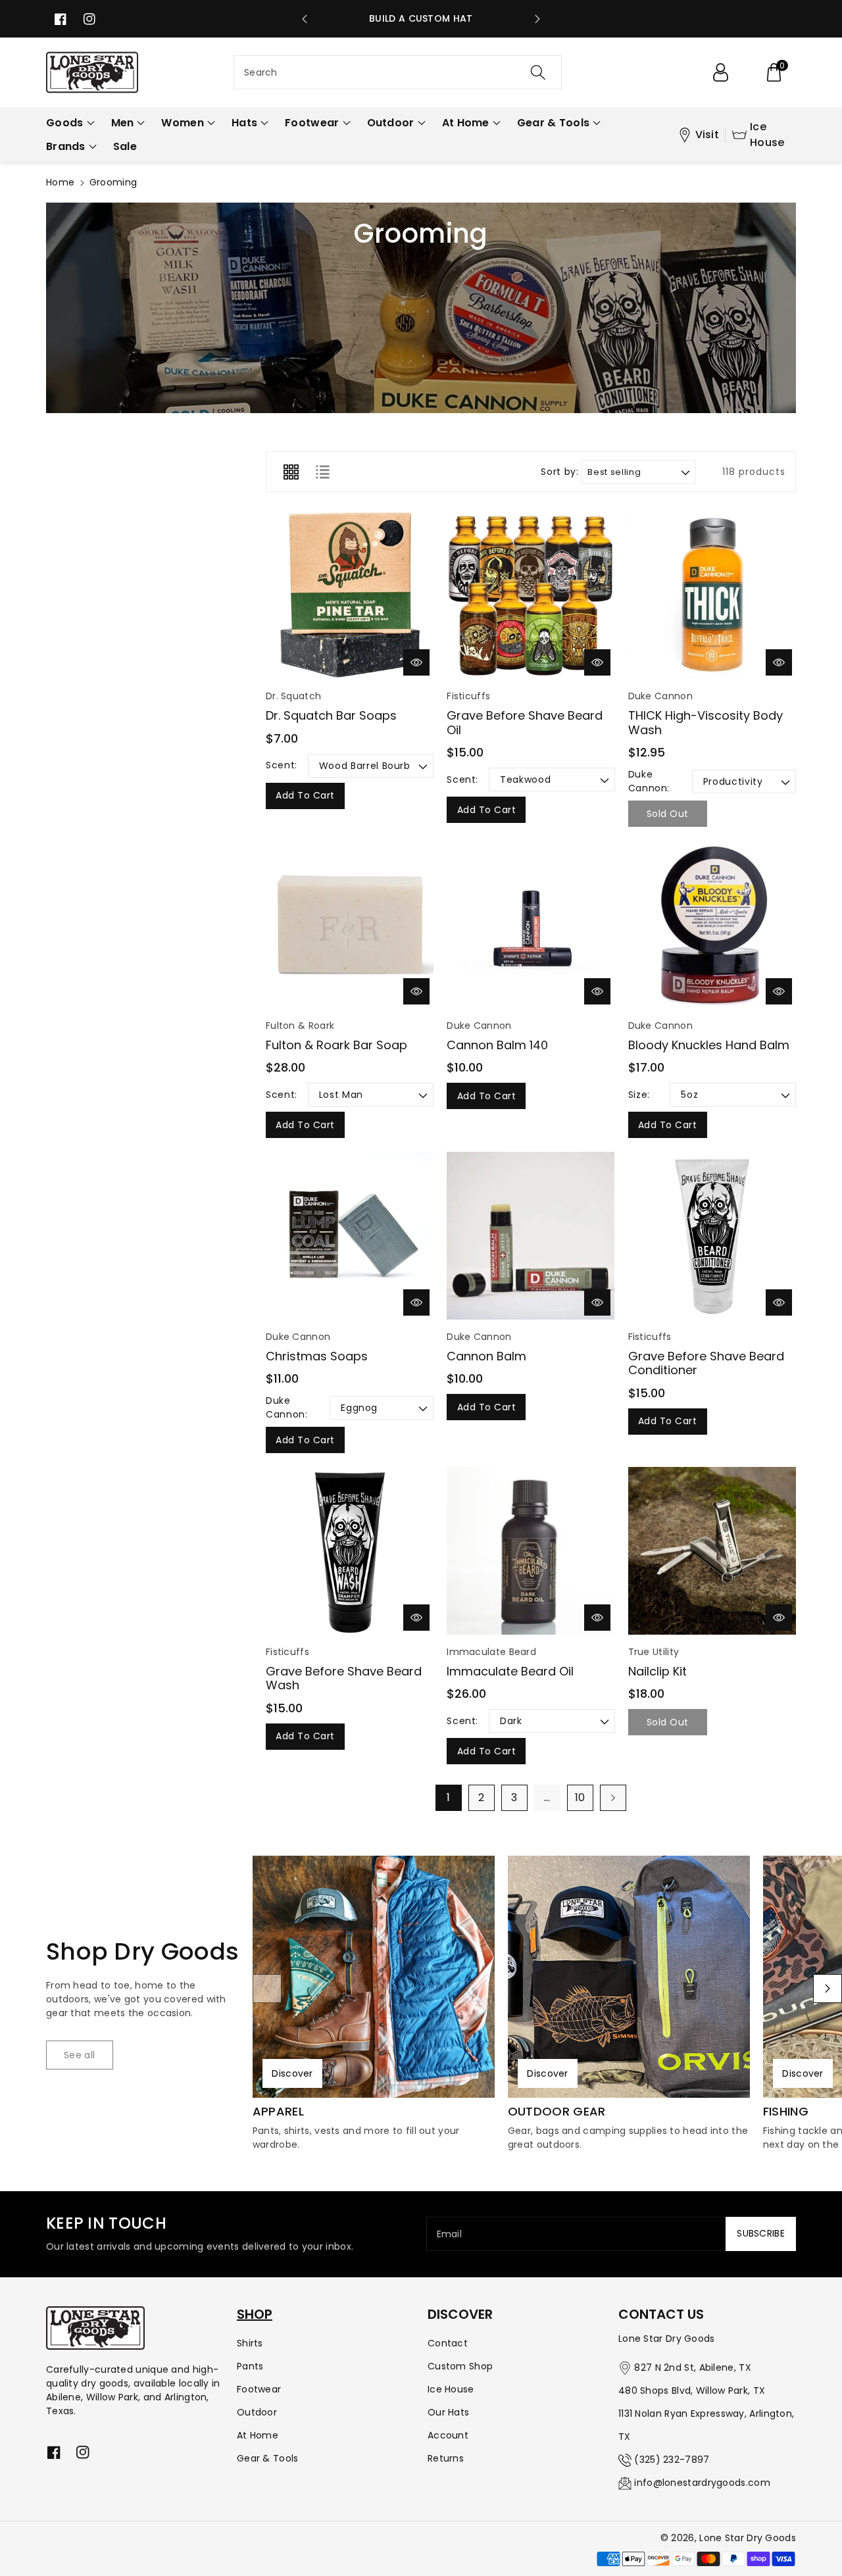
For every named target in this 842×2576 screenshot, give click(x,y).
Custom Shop (460, 2366)
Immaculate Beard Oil (510, 1671)
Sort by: (559, 472)
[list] (322, 472)
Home (60, 182)
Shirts (250, 2343)
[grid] (291, 472)
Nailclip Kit (657, 1671)
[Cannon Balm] (531, 1236)
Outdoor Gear (557, 2112)
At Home (258, 2435)
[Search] (537, 72)
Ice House (767, 135)
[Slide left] (267, 1989)
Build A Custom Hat (421, 18)
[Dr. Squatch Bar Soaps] (350, 596)
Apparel (278, 2112)
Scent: (282, 765)
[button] (774, 72)
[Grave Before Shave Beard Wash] (350, 1551)
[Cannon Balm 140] (531, 925)
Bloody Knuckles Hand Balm (709, 1045)
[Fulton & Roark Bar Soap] (350, 925)
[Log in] (720, 72)
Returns (446, 2458)
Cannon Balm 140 (497, 1045)
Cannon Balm (486, 1356)
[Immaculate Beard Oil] (531, 1551)
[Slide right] (828, 1989)
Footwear (259, 2389)
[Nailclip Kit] (712, 1551)
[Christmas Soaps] (350, 1236)
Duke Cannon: (649, 781)
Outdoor (257, 2412)
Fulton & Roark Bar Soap (336, 1045)
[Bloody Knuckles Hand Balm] (712, 925)
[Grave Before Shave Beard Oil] (531, 596)
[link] (80, 2055)
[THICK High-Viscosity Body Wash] (712, 596)
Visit (707, 135)
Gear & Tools (268, 2458)
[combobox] (398, 72)
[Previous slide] (305, 19)
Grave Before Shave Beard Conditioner (706, 1363)
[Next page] (613, 1798)
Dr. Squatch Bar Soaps (331, 715)
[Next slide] (537, 19)
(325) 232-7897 (672, 2460)
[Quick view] (416, 662)
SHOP (255, 2314)
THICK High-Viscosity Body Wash (706, 723)
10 (580, 1797)
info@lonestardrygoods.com (702, 2483)
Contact (448, 2343)
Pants (250, 2366)
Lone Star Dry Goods (748, 2538)
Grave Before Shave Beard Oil (525, 723)
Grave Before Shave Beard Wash (344, 1678)
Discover (292, 2073)
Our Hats (448, 2412)
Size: (639, 1095)
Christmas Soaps (317, 1356)
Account (448, 2435)
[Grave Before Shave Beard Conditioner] (712, 1236)
